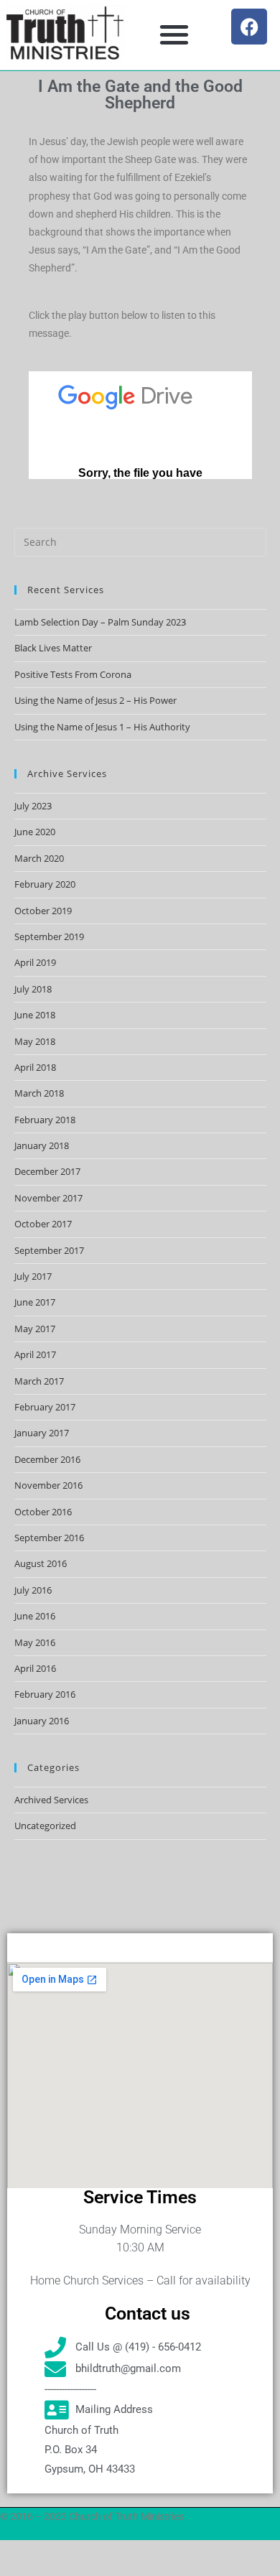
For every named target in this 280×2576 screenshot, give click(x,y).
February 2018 (45, 1120)
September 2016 (49, 1538)
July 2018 (33, 989)
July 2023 (33, 806)
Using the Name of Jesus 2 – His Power (95, 700)
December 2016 (47, 1459)
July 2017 (33, 1276)
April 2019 (35, 962)
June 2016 (35, 1616)
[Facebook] (249, 27)
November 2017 (48, 1198)
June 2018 (35, 1015)
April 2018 (35, 1067)
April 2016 (35, 1668)
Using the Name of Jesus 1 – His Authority (102, 727)
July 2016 (33, 1590)
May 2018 (35, 1041)
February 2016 (45, 1694)
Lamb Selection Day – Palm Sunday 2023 (100, 622)
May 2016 (35, 1642)
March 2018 (39, 1093)
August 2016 (41, 1563)
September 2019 (49, 936)
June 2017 (35, 1302)
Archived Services (51, 1800)
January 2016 (42, 1721)
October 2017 (43, 1224)
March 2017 (39, 1381)
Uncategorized (45, 1826)
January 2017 (42, 1433)
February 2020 (45, 884)
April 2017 (35, 1354)
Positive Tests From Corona (73, 674)
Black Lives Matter (53, 648)
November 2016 (48, 1485)
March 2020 (39, 858)
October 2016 (43, 1512)
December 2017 (47, 1171)
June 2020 (35, 832)
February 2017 (45, 1407)
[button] (174, 34)
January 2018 (42, 1145)
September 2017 (49, 1250)
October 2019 (43, 911)
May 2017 (35, 1329)
